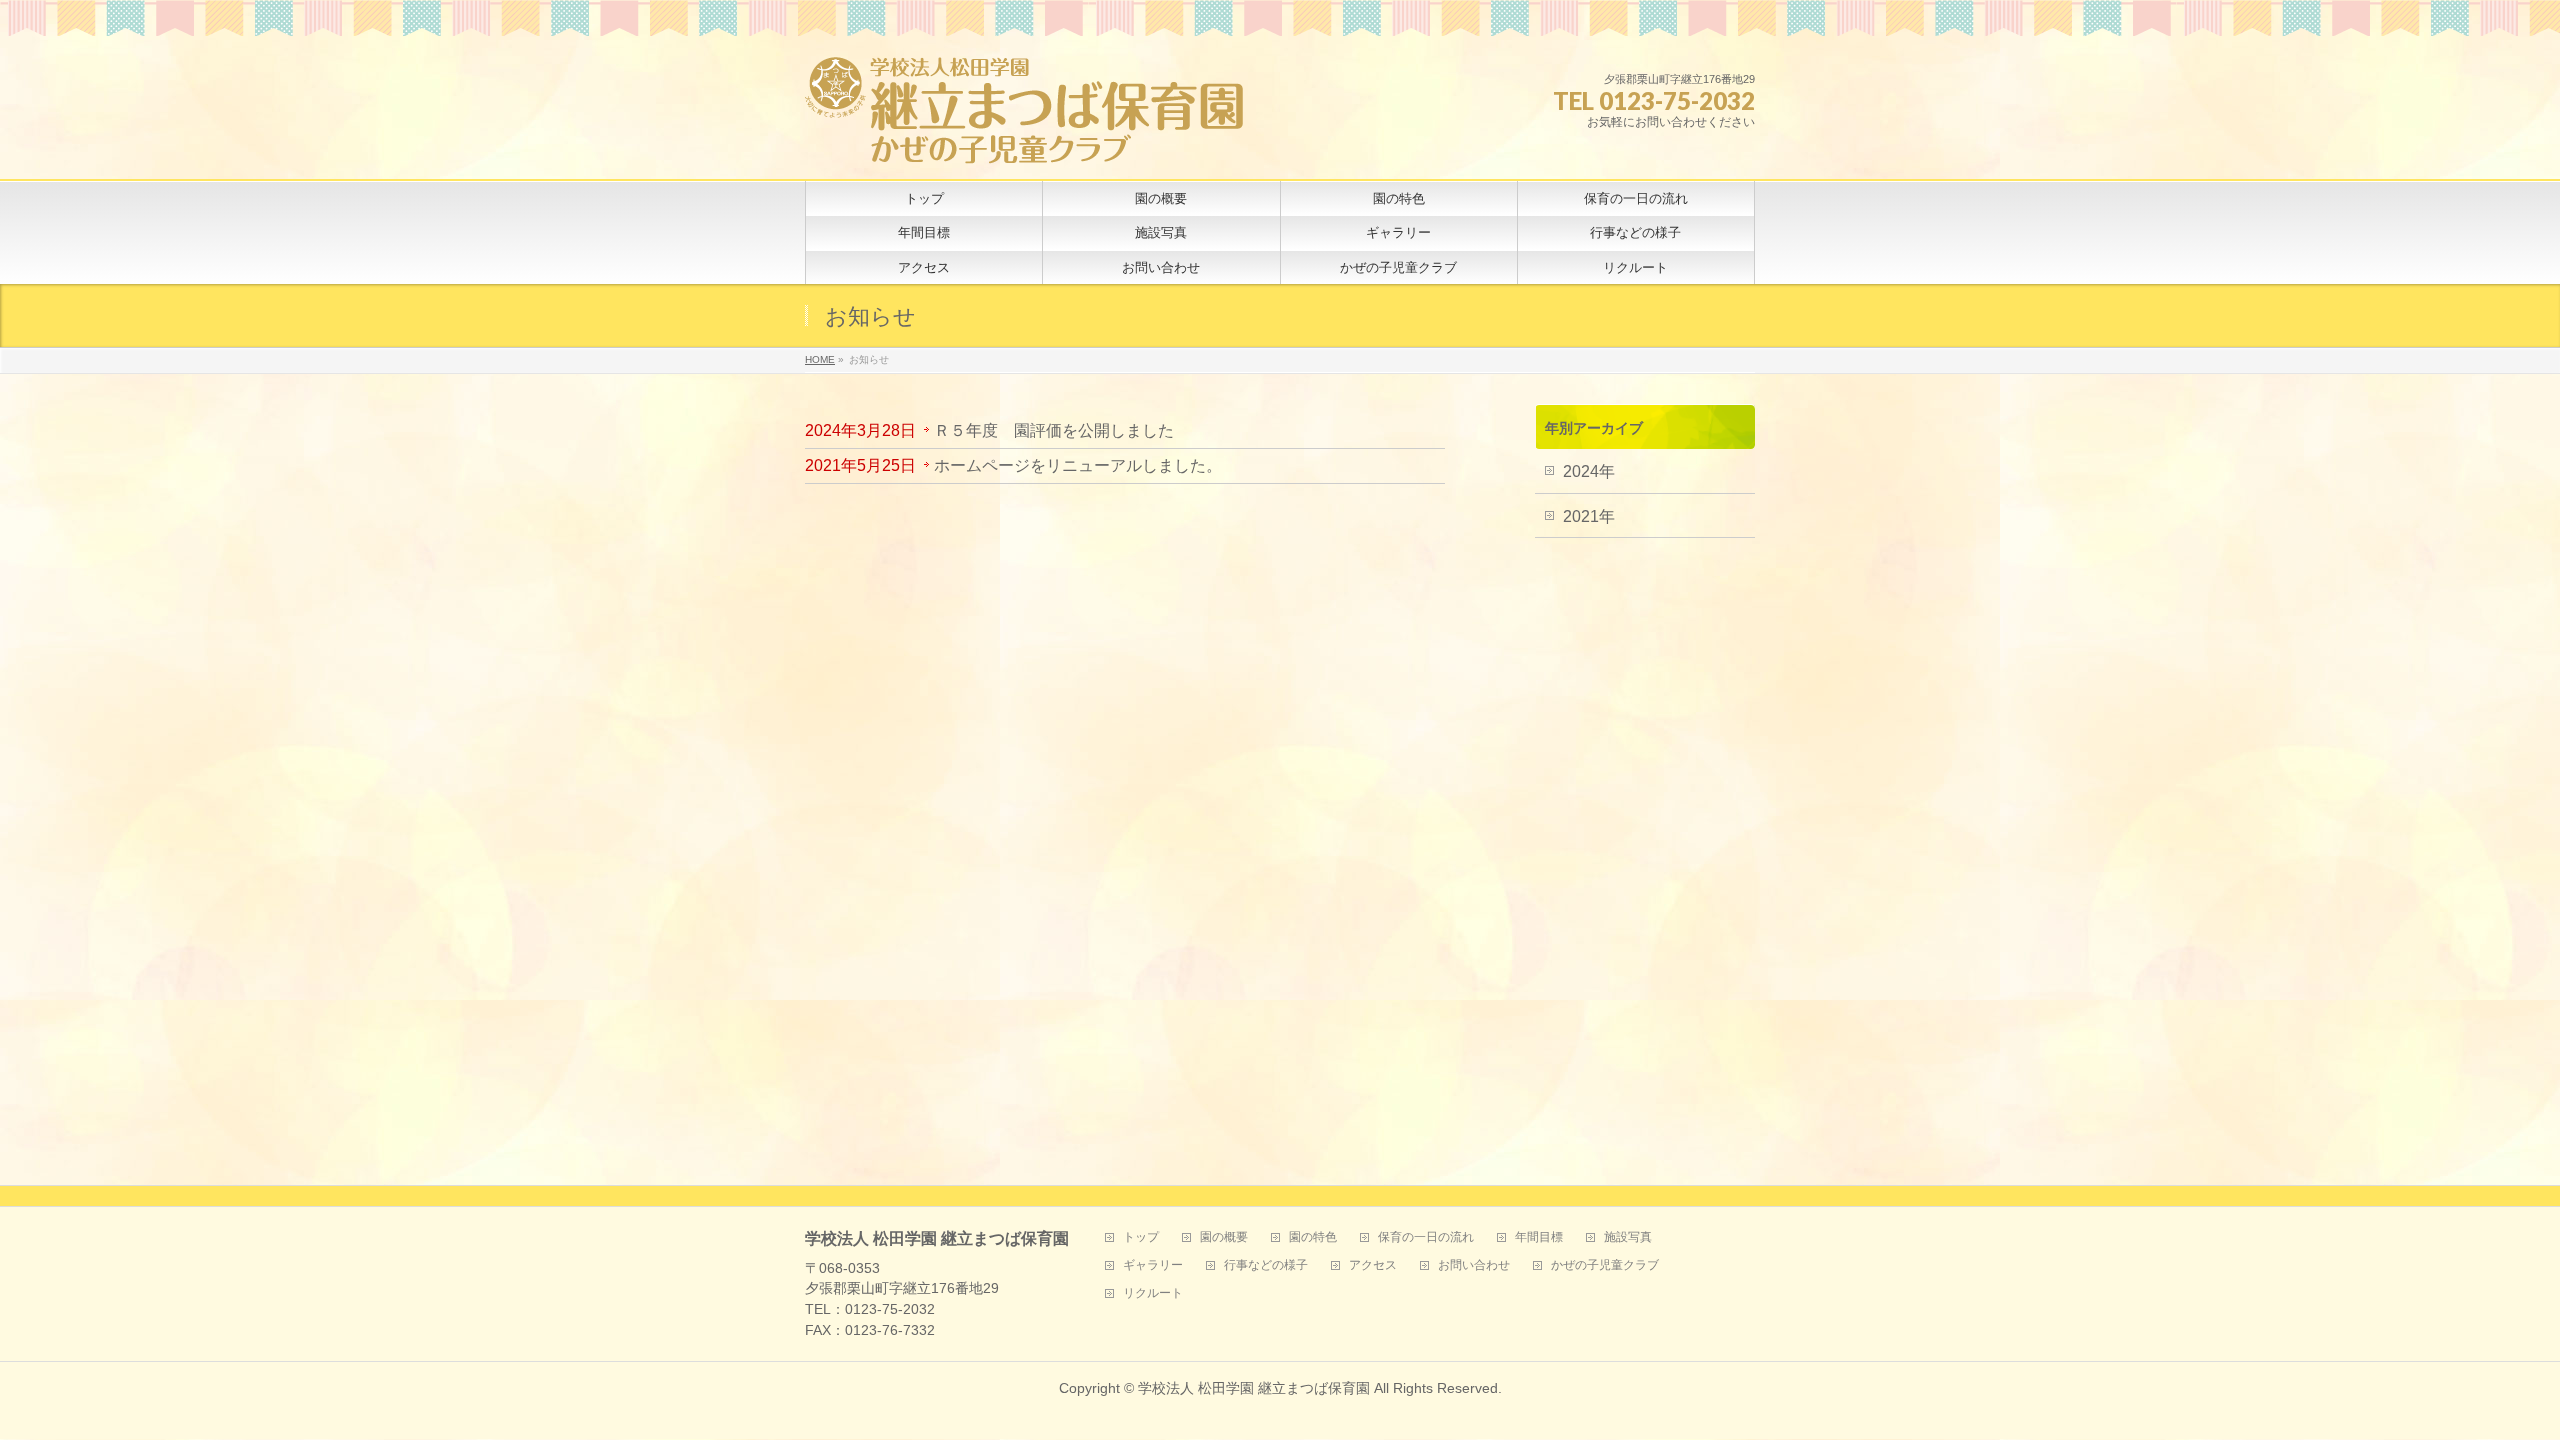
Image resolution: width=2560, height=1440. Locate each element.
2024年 (1589, 471)
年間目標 (1539, 1237)
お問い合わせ (1474, 1265)
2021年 (1589, 516)
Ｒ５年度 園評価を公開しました (1054, 430)
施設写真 (1628, 1237)
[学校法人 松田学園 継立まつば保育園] (1025, 141)
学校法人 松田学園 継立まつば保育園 (1254, 1388)
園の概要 (1224, 1237)
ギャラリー (1153, 1265)
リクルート (1153, 1293)
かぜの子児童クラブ (1605, 1265)
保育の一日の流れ (1426, 1237)
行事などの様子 (1266, 1265)
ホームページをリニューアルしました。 (1078, 465)
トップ (1141, 1237)
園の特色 (1313, 1237)
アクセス (1373, 1265)
